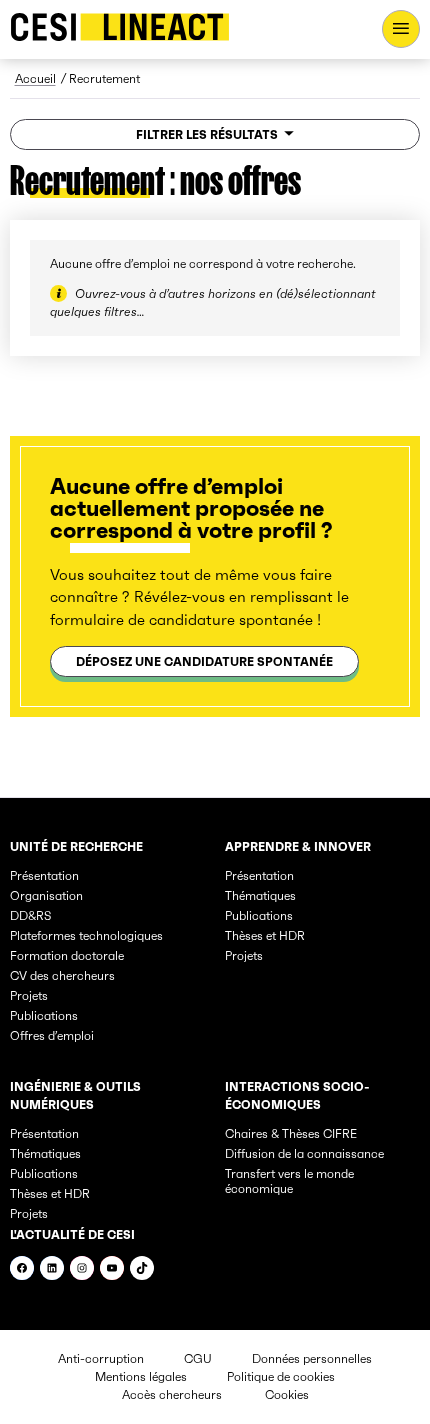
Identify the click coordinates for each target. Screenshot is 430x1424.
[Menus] (401, 29)
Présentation (44, 875)
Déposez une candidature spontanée (204, 661)
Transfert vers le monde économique (289, 1181)
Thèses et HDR (265, 935)
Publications (44, 1015)
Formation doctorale (67, 955)
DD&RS (30, 915)
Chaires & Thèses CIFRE (291, 1133)
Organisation (46, 895)
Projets (29, 995)
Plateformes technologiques (86, 935)
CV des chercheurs (62, 975)
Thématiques (260, 895)
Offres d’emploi (52, 1035)
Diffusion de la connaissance (304, 1153)
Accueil (35, 78)
